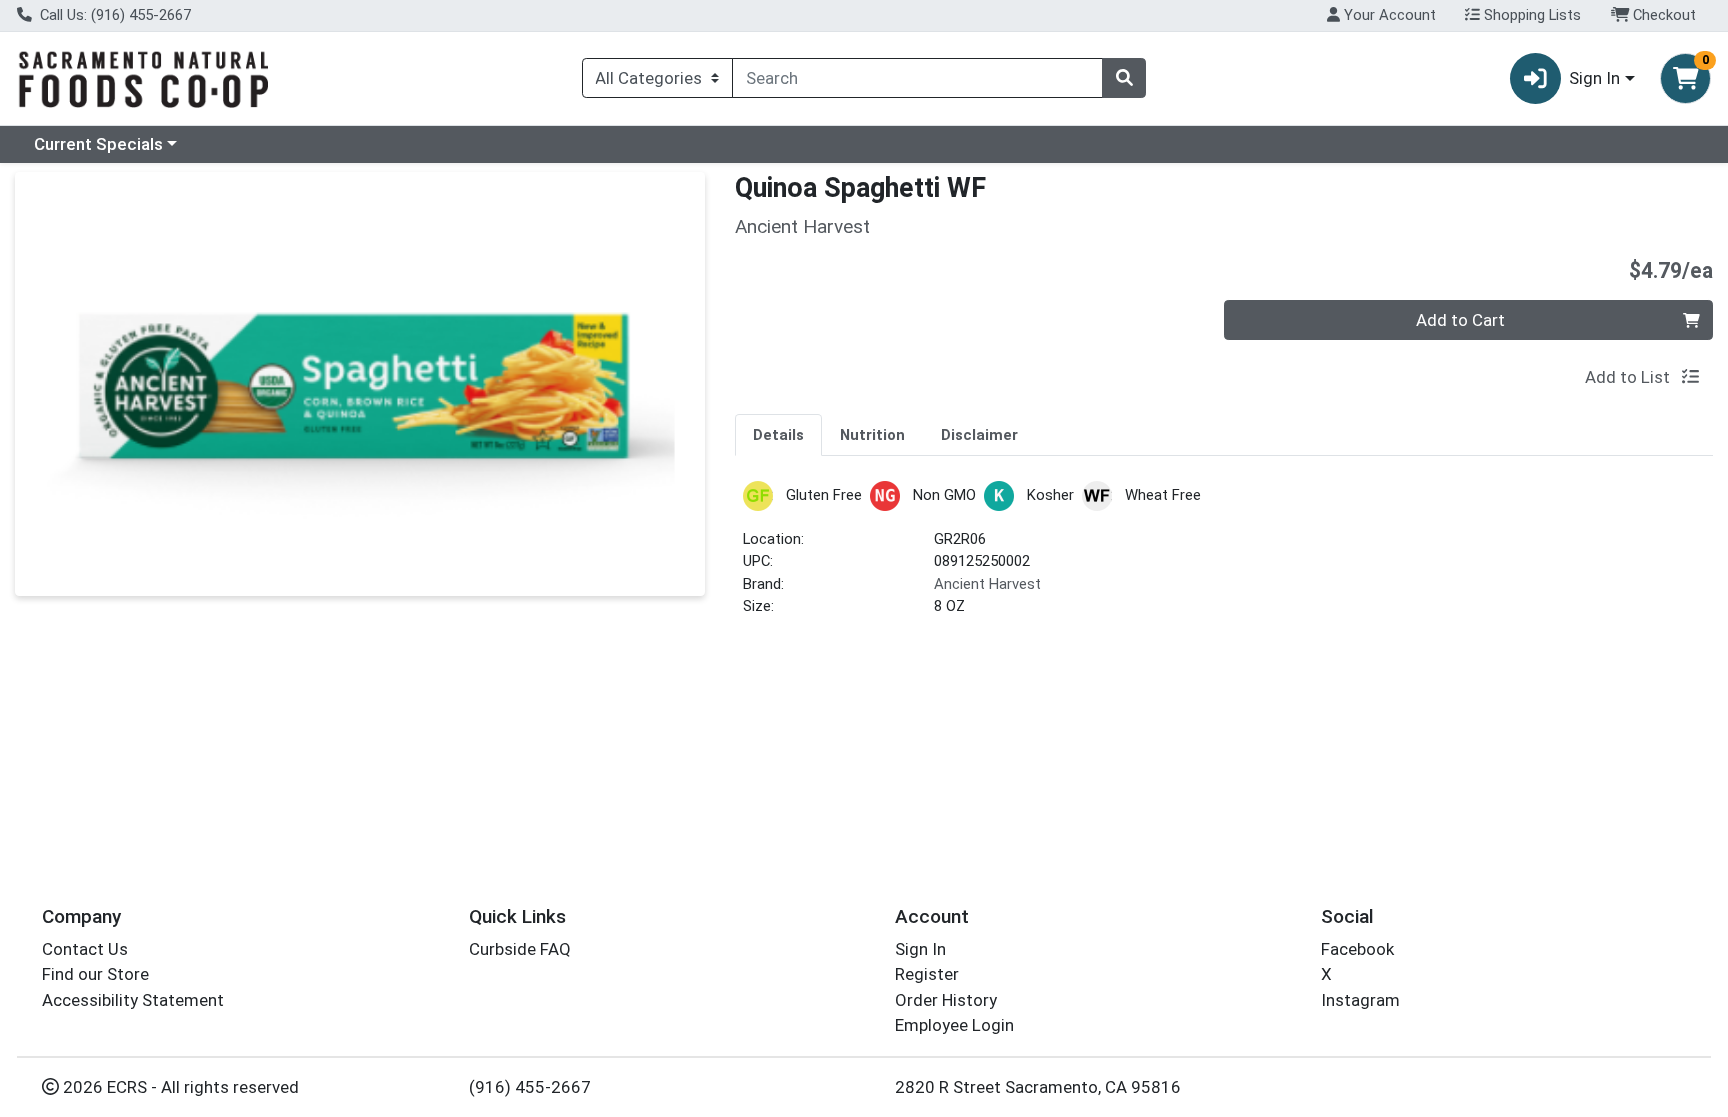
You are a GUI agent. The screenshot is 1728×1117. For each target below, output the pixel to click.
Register (927, 974)
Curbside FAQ (520, 949)
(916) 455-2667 (530, 1087)
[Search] (1124, 78)
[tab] (778, 434)
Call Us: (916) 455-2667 (113, 15)
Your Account (1388, 15)
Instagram (1360, 1000)
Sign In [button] (1594, 78)
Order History (946, 1000)
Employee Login (954, 1025)
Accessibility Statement (133, 1000)
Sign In (920, 949)
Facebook (1357, 949)
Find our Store (95, 974)
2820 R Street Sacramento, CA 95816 (1038, 1087)
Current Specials (98, 144)
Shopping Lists (1530, 15)
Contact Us (85, 949)
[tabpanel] (1224, 557)
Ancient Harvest (987, 584)
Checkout (1662, 15)
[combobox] (917, 78)
